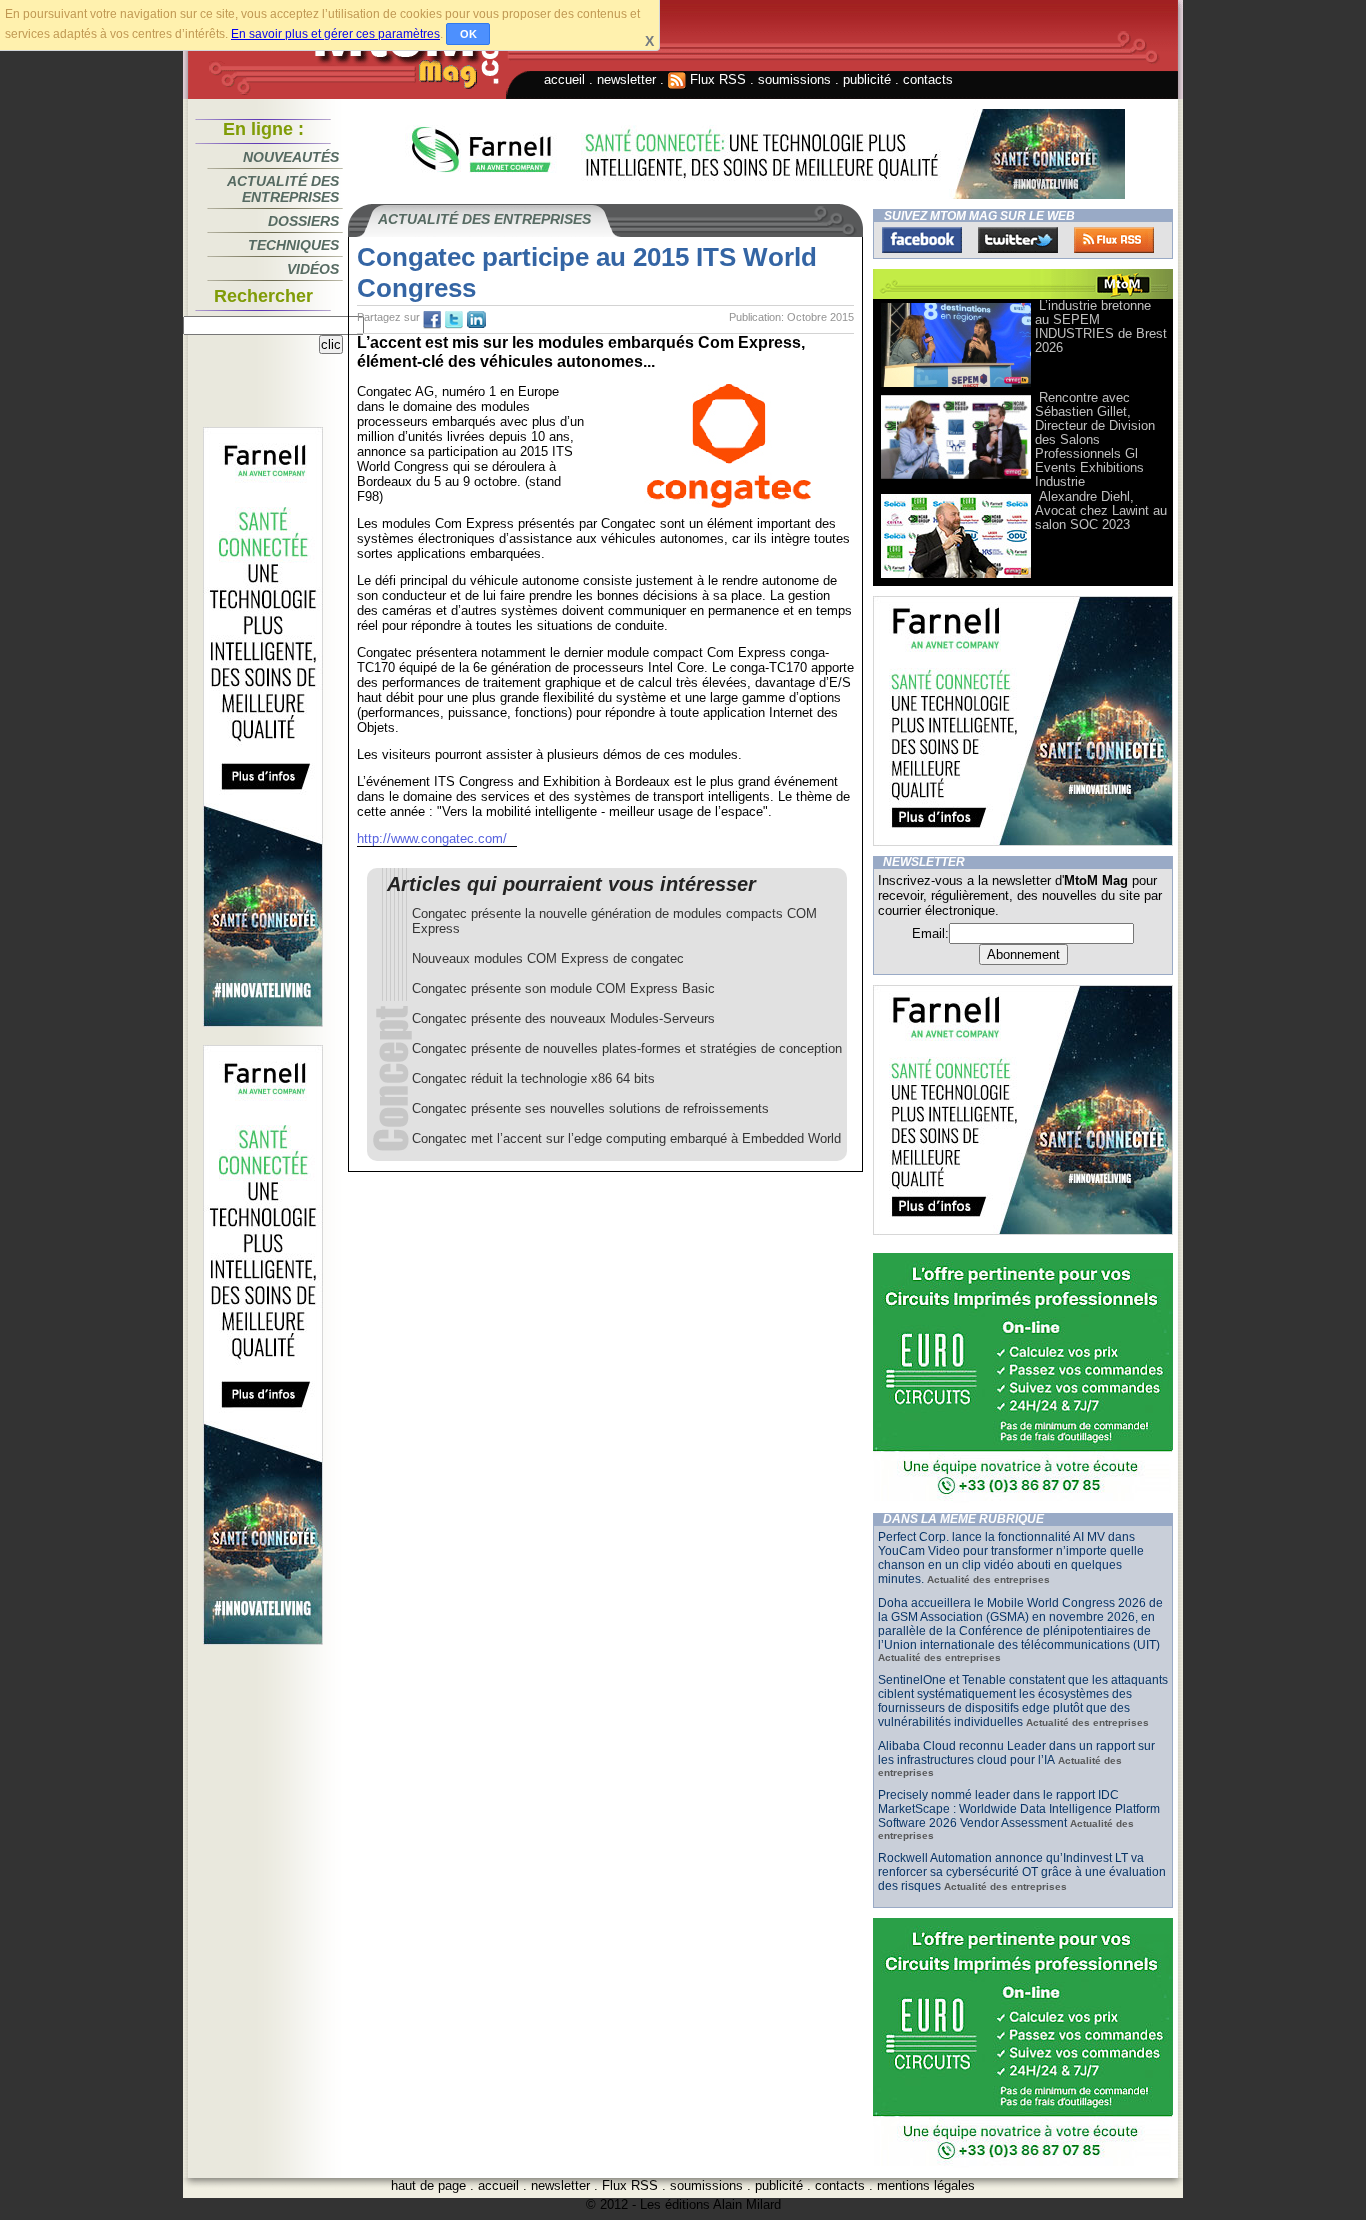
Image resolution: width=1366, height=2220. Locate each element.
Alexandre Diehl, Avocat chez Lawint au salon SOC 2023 (1101, 510)
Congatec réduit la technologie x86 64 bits (533, 1078)
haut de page (428, 2185)
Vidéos (313, 269)
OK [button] (468, 34)
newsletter (626, 79)
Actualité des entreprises (283, 189)
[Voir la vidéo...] (956, 385)
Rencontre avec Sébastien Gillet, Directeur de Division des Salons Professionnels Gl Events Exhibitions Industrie (1095, 439)
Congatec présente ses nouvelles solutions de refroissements (590, 1108)
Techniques (293, 245)
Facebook (922, 240)
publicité (867, 79)
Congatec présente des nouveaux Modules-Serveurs (563, 1018)
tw (454, 320)
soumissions (794, 79)
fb (432, 320)
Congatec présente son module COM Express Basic (563, 988)
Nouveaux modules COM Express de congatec (548, 958)
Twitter (1018, 240)
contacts (928, 79)
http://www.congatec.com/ (432, 838)
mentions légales (926, 2185)
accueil (564, 79)
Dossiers (303, 221)
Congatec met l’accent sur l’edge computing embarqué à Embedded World (626, 1138)
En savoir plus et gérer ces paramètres (335, 34)
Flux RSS (716, 79)
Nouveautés (291, 157)
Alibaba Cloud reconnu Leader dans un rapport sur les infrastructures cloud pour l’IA (1016, 1753)
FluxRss (1114, 240)
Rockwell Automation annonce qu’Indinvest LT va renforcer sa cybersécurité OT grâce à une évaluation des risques (1022, 1872)
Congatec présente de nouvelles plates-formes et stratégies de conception (627, 1048)
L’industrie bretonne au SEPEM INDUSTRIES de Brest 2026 (1101, 326)
